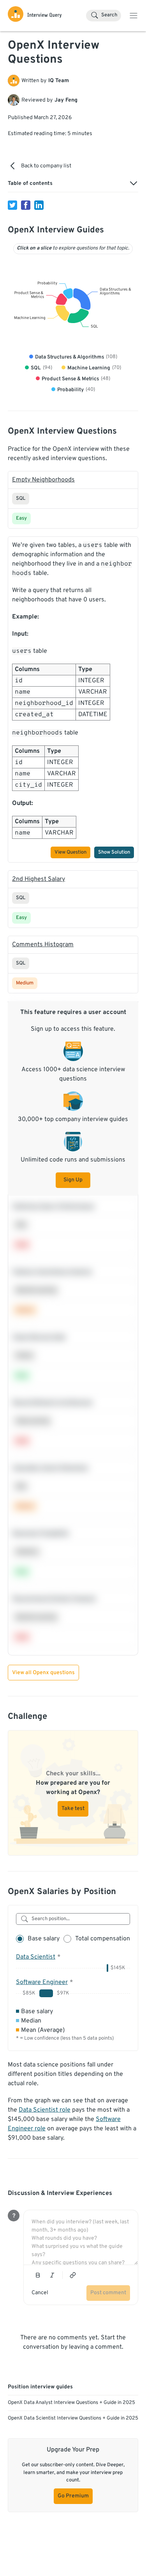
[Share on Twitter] (12, 205)
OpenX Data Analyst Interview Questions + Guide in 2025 (71, 2403)
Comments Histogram (43, 945)
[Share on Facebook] (26, 205)
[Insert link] (73, 2275)
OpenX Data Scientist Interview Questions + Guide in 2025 (73, 2418)
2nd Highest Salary (39, 879)
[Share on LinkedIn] (39, 205)
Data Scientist (36, 1957)
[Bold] (38, 2275)
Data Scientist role (45, 2110)
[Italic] (52, 2275)
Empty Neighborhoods (43, 480)
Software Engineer (42, 1982)
